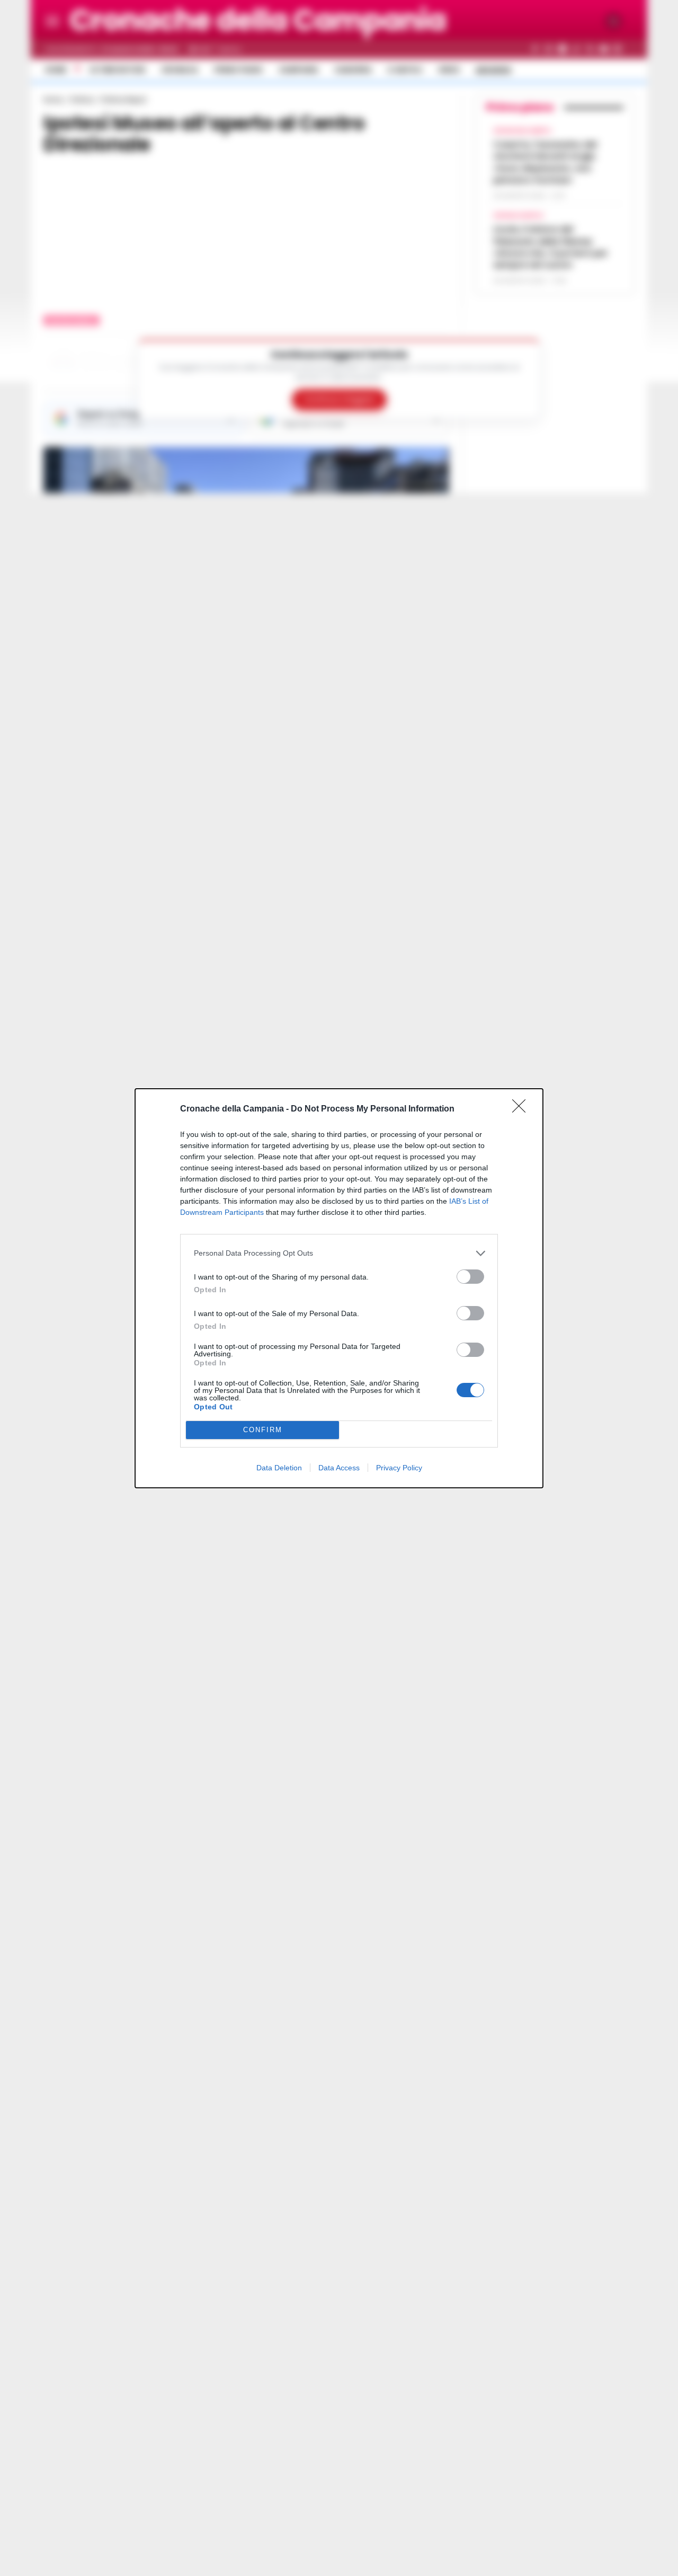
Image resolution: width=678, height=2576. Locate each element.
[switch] (470, 1277)
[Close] (522, 1109)
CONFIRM (263, 1430)
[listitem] (339, 1253)
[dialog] (339, 1288)
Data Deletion (279, 1468)
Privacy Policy (399, 1468)
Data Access (339, 1468)
